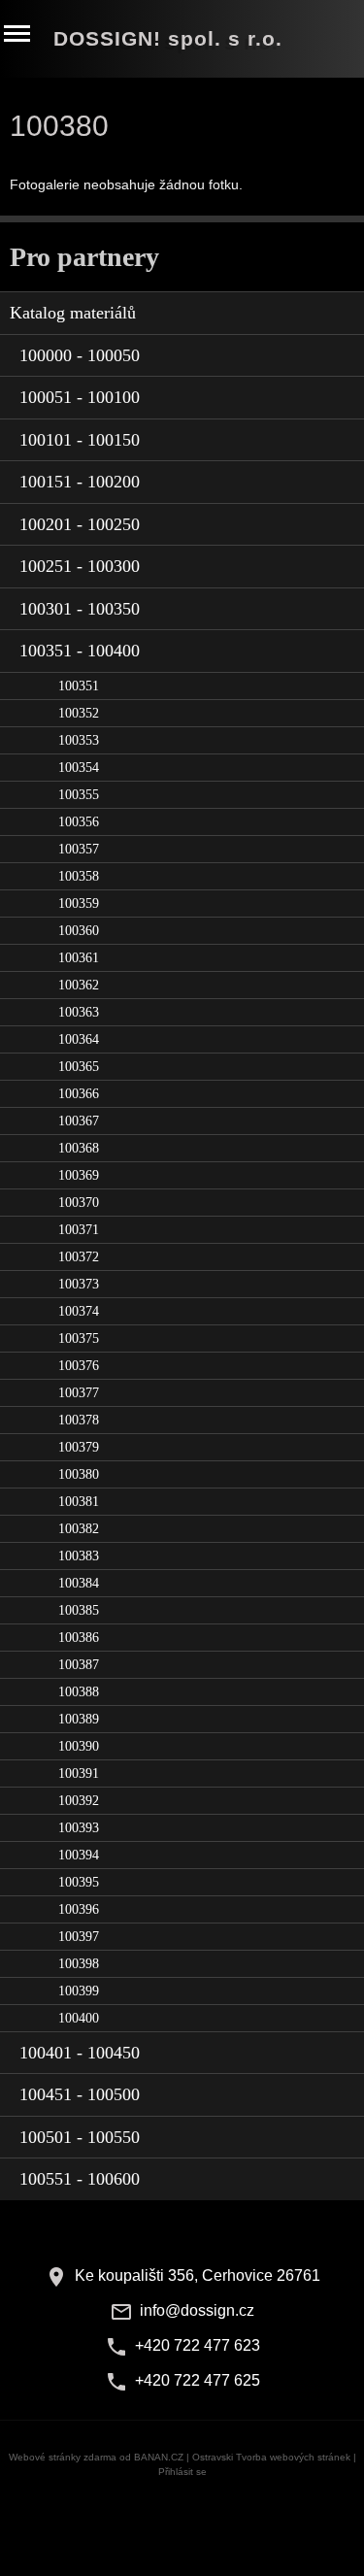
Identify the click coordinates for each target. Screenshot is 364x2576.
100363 (79, 1012)
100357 (79, 849)
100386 (79, 1638)
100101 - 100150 (80, 440)
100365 (79, 1067)
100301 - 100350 (80, 609)
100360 (79, 931)
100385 (79, 1610)
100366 (79, 1094)
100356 (79, 822)
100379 (79, 1447)
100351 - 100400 (80, 651)
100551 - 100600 (80, 2179)
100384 (79, 1583)
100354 (79, 768)
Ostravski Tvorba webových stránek (271, 2457)
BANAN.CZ (159, 2457)
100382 (79, 1529)
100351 (79, 686)
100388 (79, 1692)
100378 (79, 1420)
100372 (79, 1257)
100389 (79, 1719)
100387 (79, 1665)
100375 (79, 1338)
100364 (79, 1039)
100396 (79, 1909)
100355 (79, 795)
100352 (79, 713)
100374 (79, 1311)
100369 (79, 1175)
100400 (79, 2018)
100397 (79, 1937)
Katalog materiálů (73, 313)
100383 (79, 1556)
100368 (79, 1148)
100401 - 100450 (80, 2053)
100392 (79, 1801)
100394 (79, 1855)
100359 (79, 903)
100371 (79, 1230)
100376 (79, 1366)
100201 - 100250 (80, 524)
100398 (79, 1964)
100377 (79, 1393)
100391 (79, 1773)
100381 (79, 1502)
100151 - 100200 (80, 482)
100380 (79, 1474)
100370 (79, 1203)
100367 (79, 1121)
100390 (79, 1746)
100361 (79, 958)
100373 (79, 1284)
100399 (79, 1991)
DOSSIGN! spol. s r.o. (168, 38)
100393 (79, 1828)
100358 (79, 876)
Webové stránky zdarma (63, 2457)
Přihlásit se (182, 2472)
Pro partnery (84, 257)
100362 (79, 985)
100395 (79, 1882)
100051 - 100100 (80, 397)
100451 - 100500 (80, 2094)
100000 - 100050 (80, 355)
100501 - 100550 (80, 2137)
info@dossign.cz (197, 2310)
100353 (79, 740)
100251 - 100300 (80, 566)
